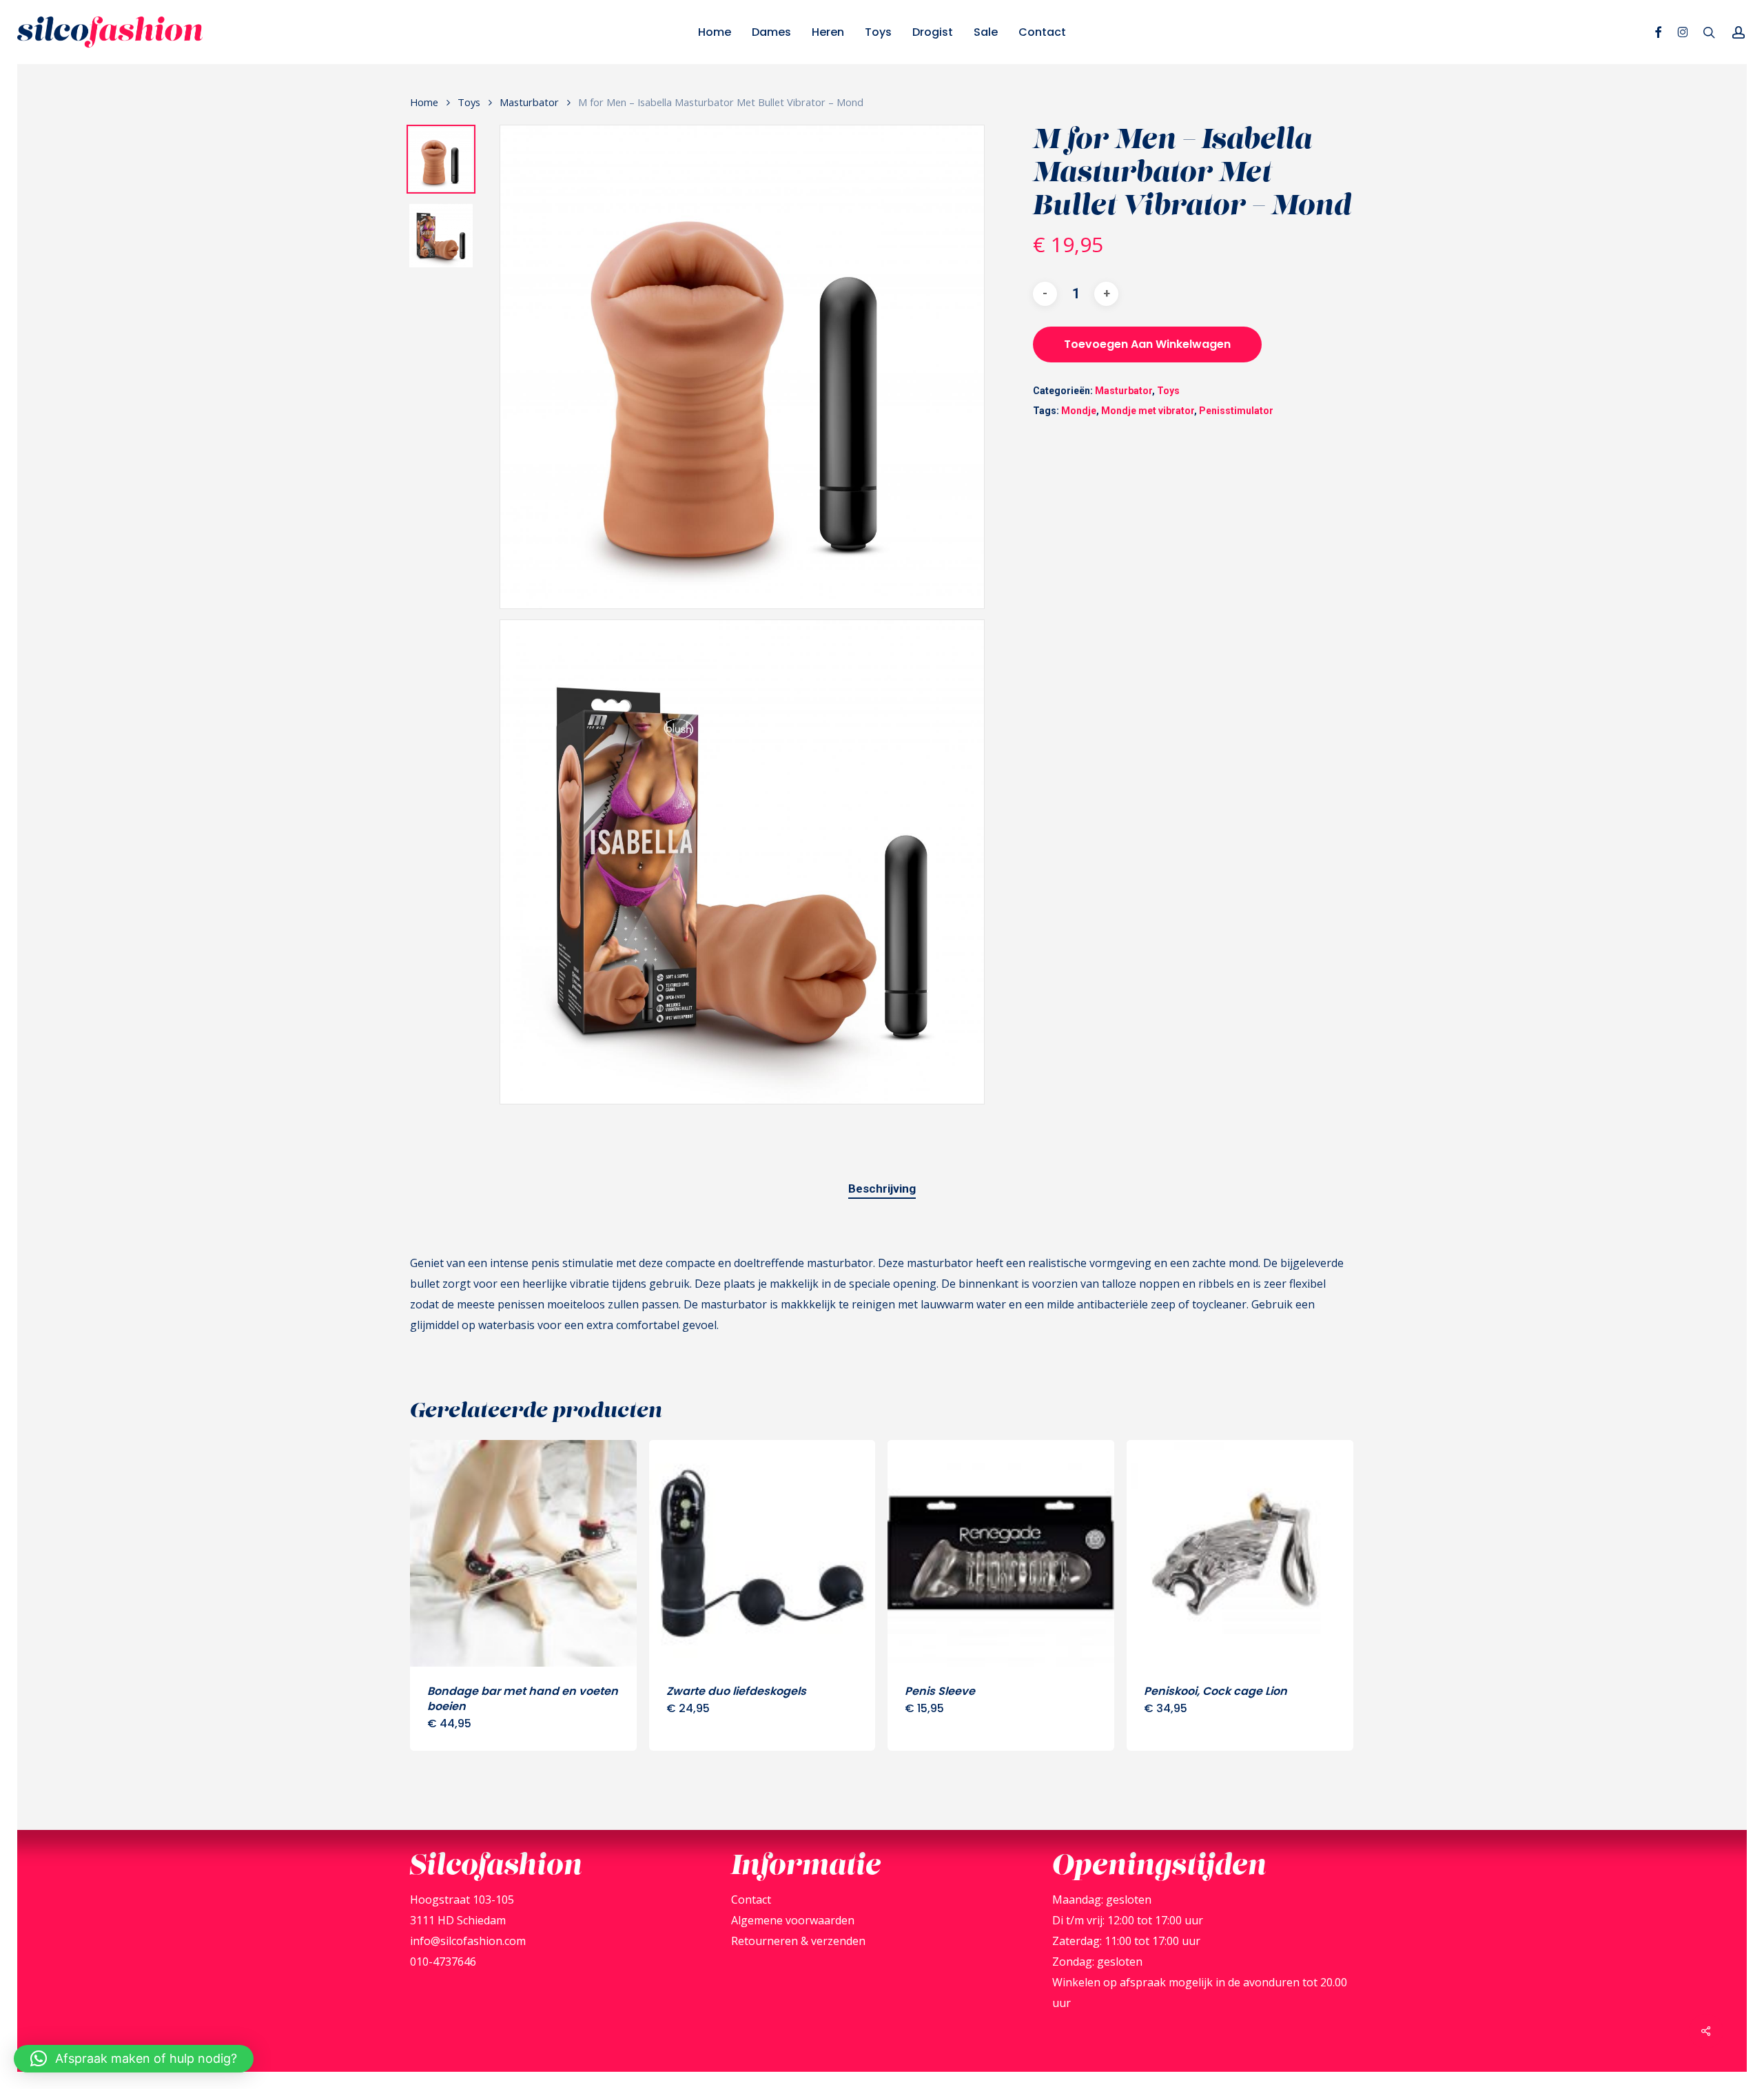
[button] (134, 2059)
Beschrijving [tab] (882, 1188)
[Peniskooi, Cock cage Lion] (1240, 1553)
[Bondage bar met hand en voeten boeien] (523, 1553)
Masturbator (529, 102)
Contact (751, 1900)
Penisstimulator (1236, 411)
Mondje (1079, 411)
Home (424, 102)
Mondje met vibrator (1148, 411)
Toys (469, 102)
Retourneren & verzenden (798, 1941)
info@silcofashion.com (468, 1941)
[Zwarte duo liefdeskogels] (762, 1553)
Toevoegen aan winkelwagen (1147, 344)
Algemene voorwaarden (793, 1920)
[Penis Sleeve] (1001, 1553)
